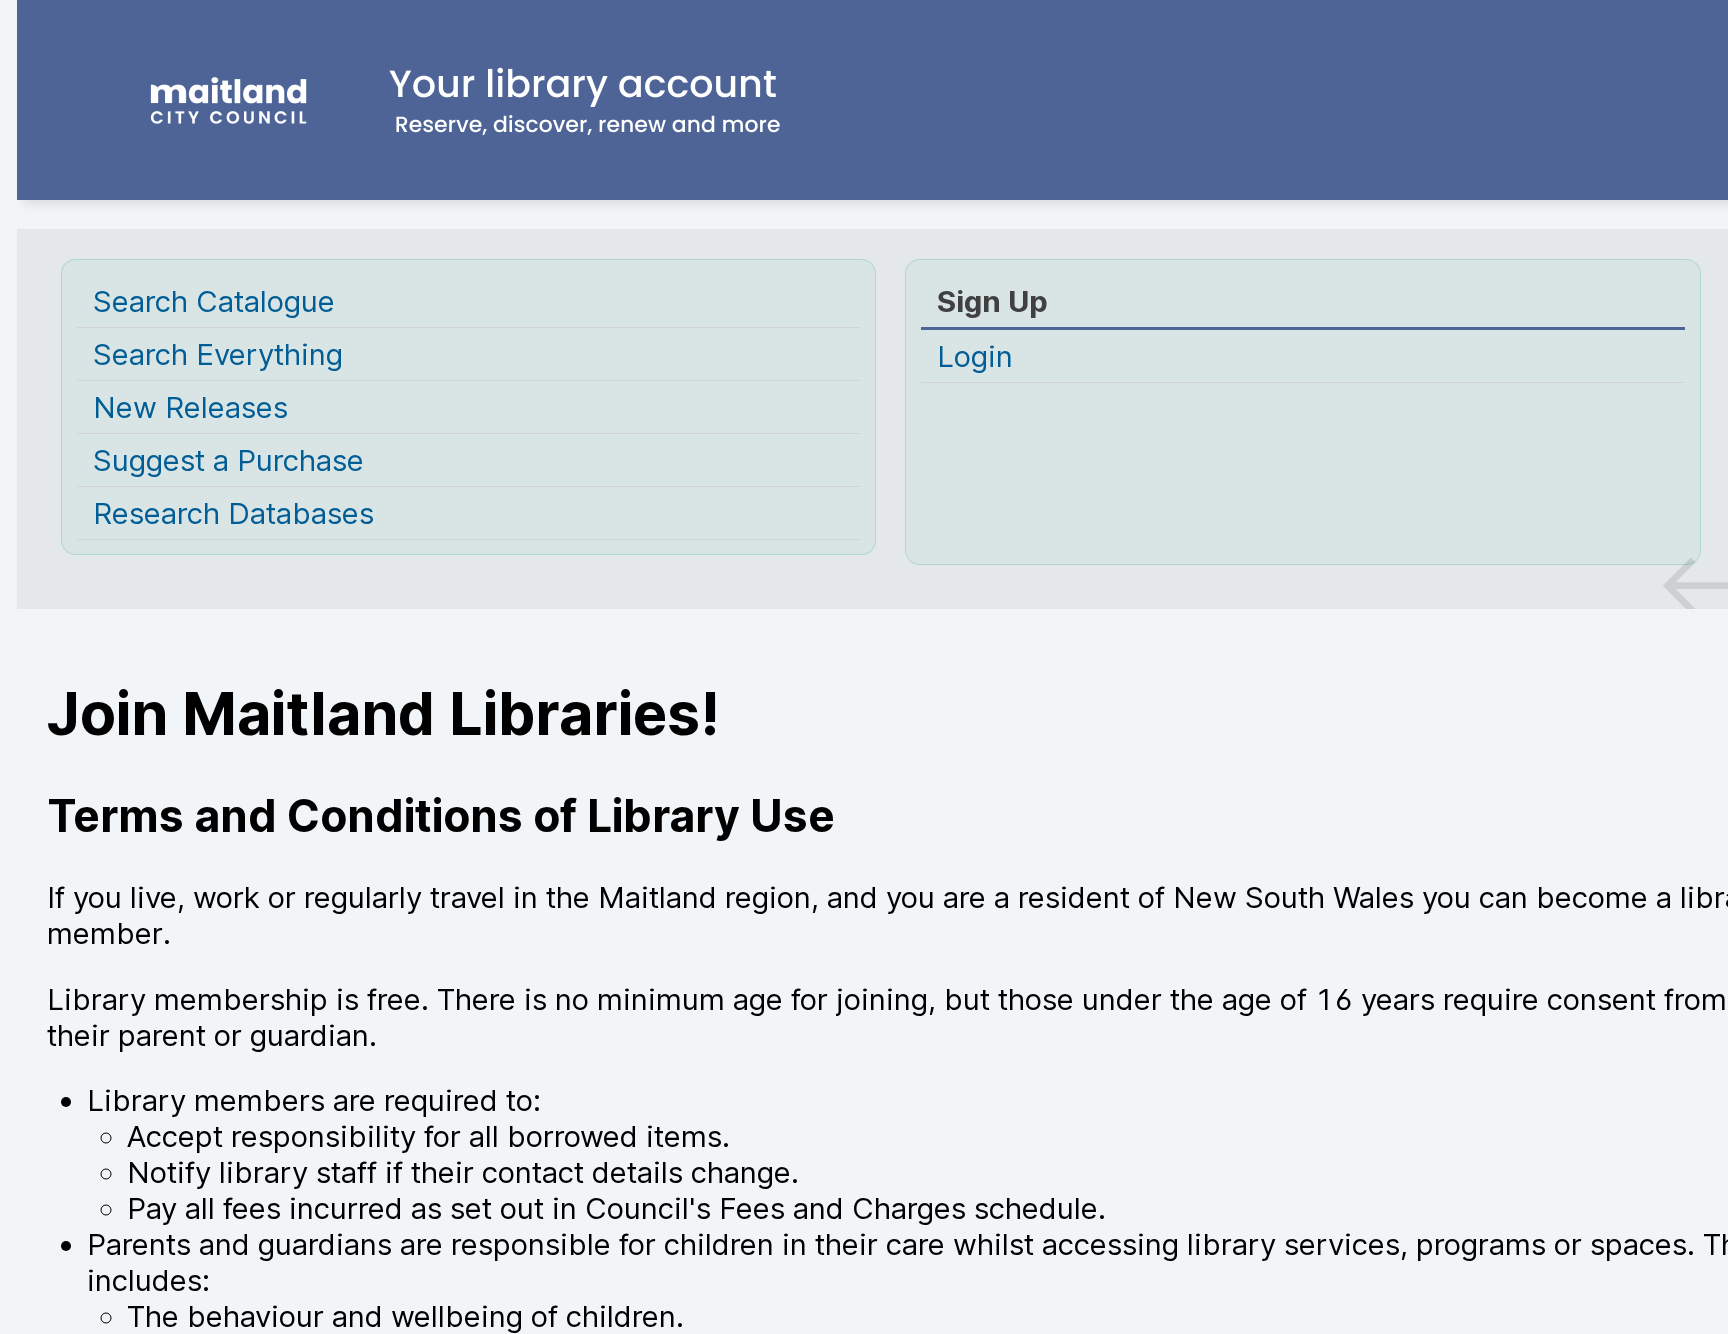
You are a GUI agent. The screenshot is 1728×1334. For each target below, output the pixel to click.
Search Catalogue (214, 301)
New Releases (190, 407)
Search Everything (218, 354)
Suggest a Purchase (228, 460)
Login (975, 356)
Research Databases (233, 513)
